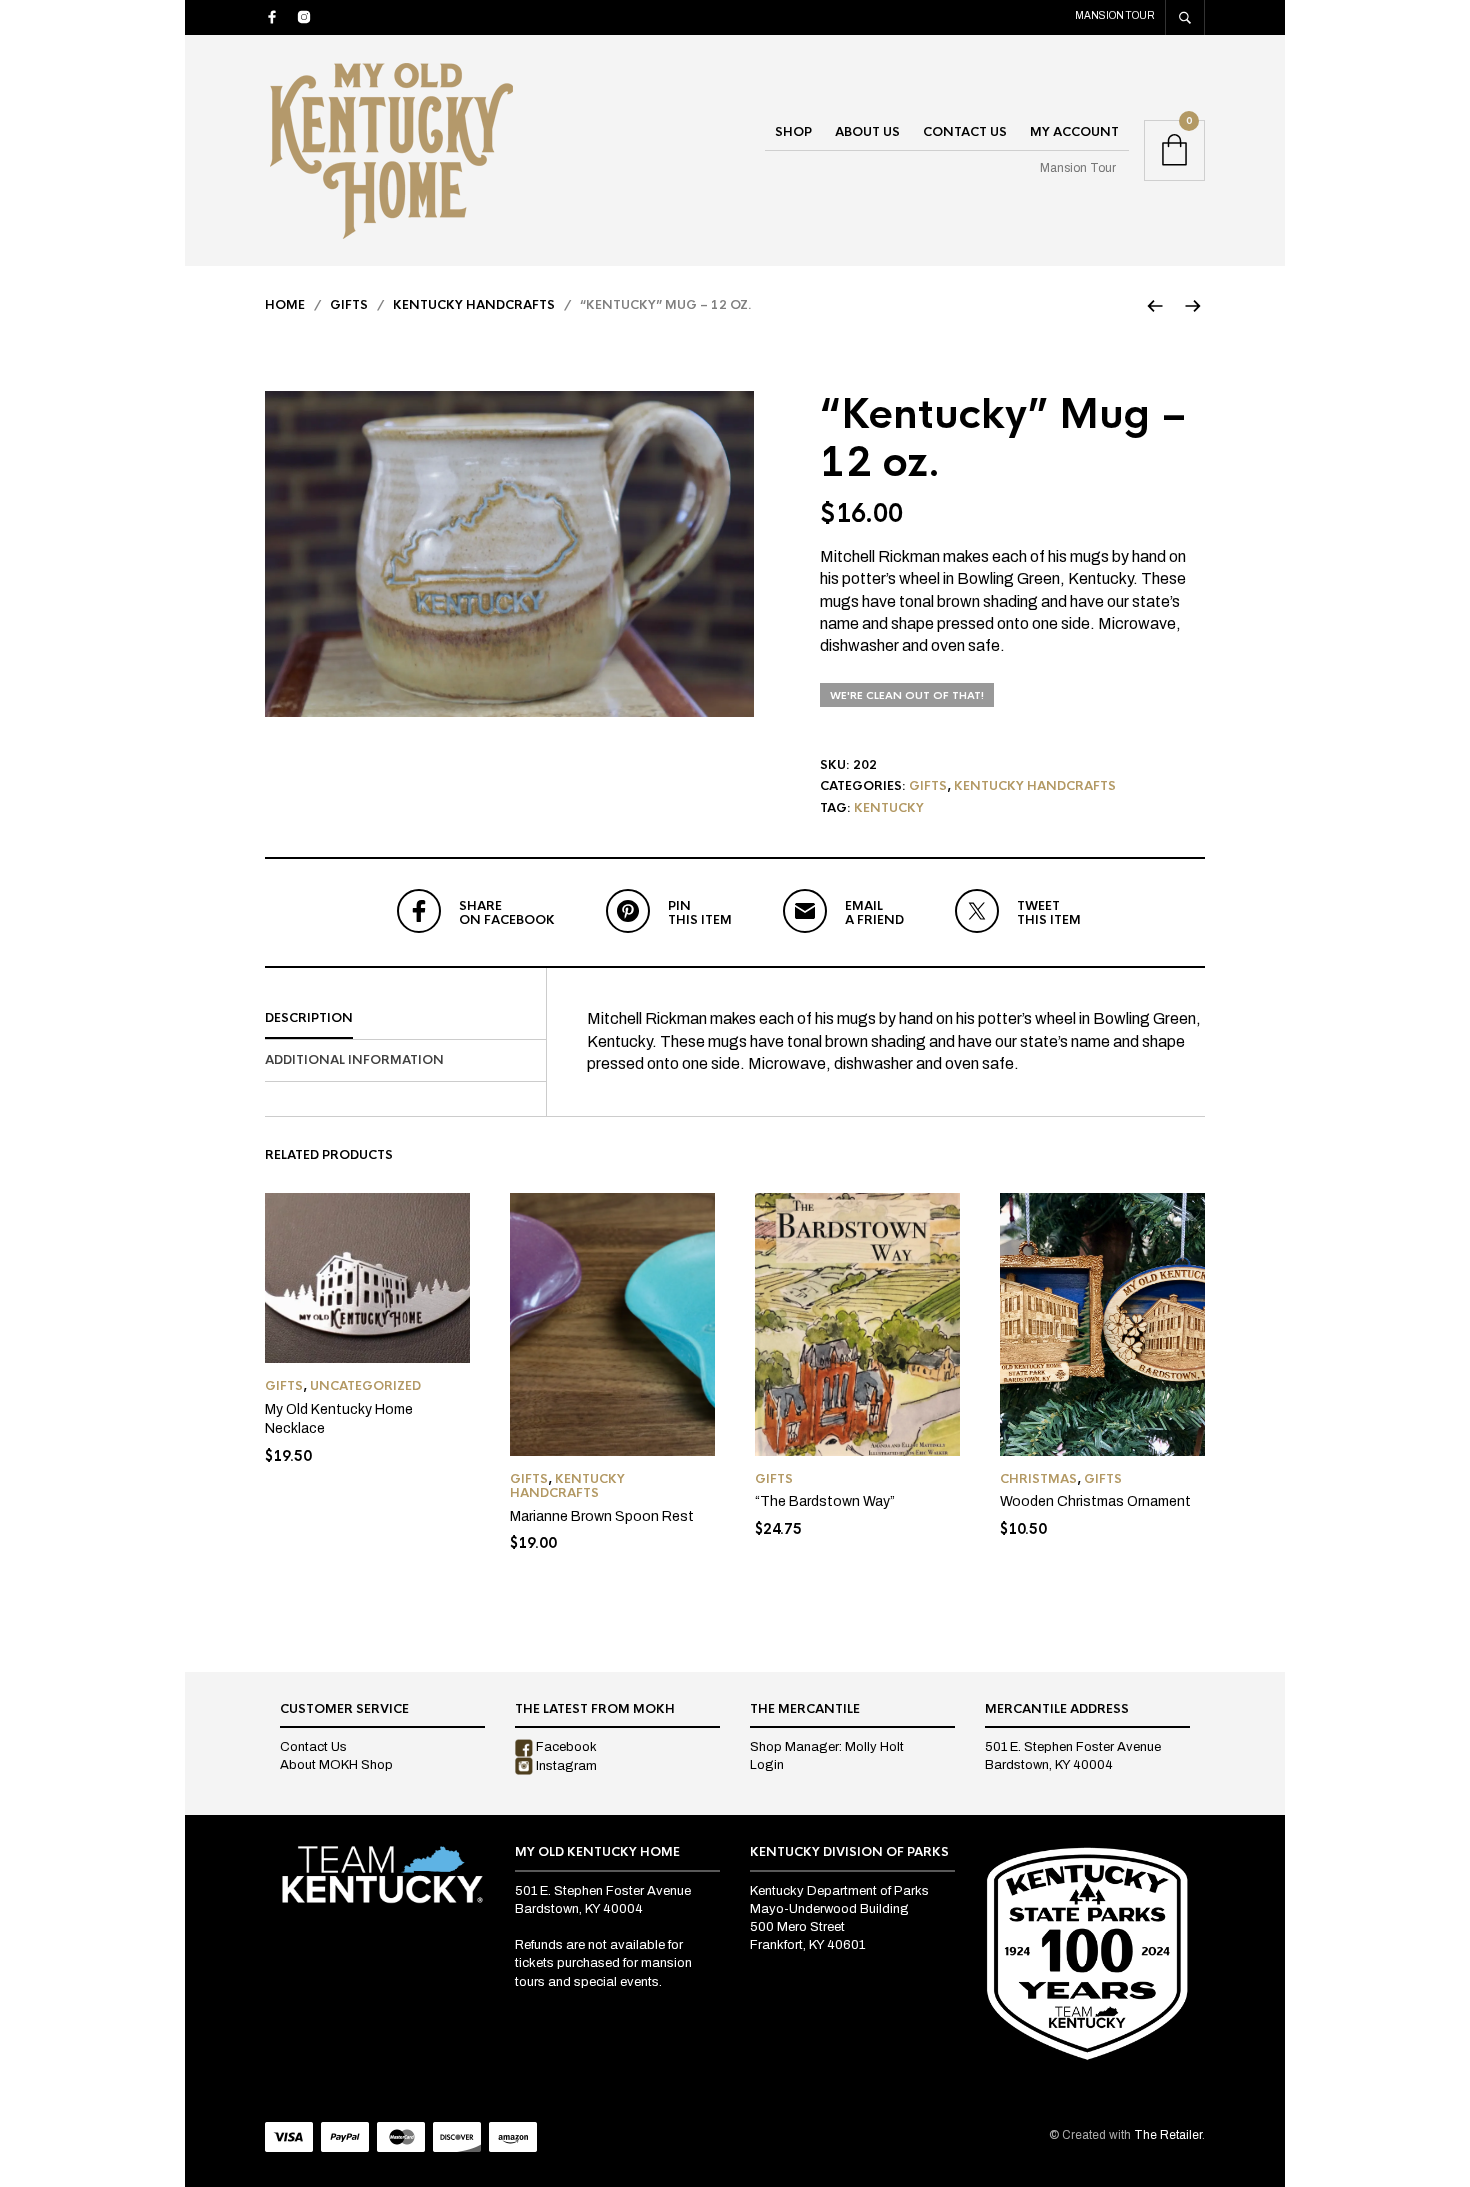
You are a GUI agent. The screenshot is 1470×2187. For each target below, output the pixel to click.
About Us (867, 132)
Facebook (565, 1747)
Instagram (565, 1766)
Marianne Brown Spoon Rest (602, 1516)
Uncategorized (365, 1386)
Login (767, 1765)
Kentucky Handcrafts (474, 305)
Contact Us (965, 132)
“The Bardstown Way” (825, 1501)
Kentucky (889, 808)
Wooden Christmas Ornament (1095, 1501)
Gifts (349, 305)
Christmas (1038, 1479)
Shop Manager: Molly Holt (827, 1747)
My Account (1074, 132)
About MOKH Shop (336, 1765)
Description (309, 1018)
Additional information (354, 1060)
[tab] (405, 1019)
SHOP (793, 132)
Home (285, 305)
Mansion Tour (1115, 15)
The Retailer (1168, 2135)
